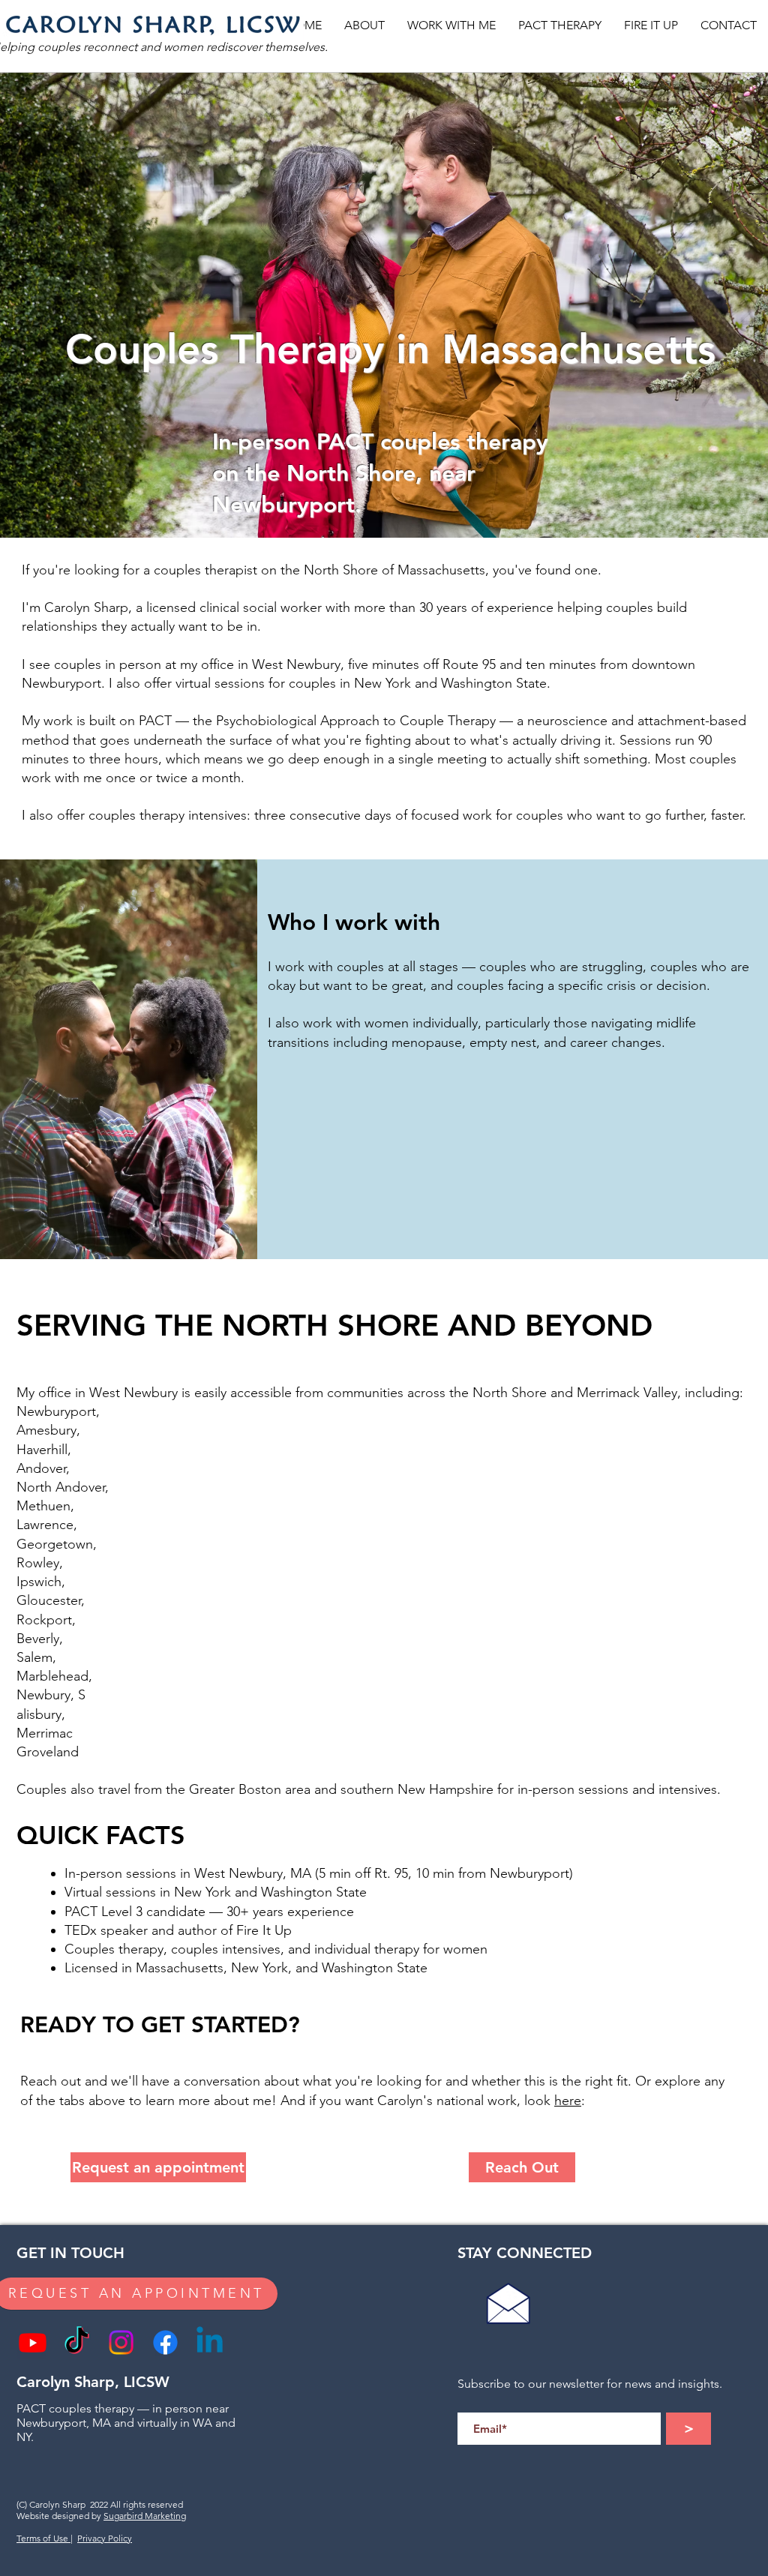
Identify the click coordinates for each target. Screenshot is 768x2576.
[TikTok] (77, 2342)
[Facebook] (165, 2342)
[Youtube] (33, 2342)
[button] (364, 25)
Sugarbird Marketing (145, 2516)
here (568, 2101)
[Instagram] (121, 2342)
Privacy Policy (105, 2538)
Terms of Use (43, 2538)
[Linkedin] (210, 2342)
